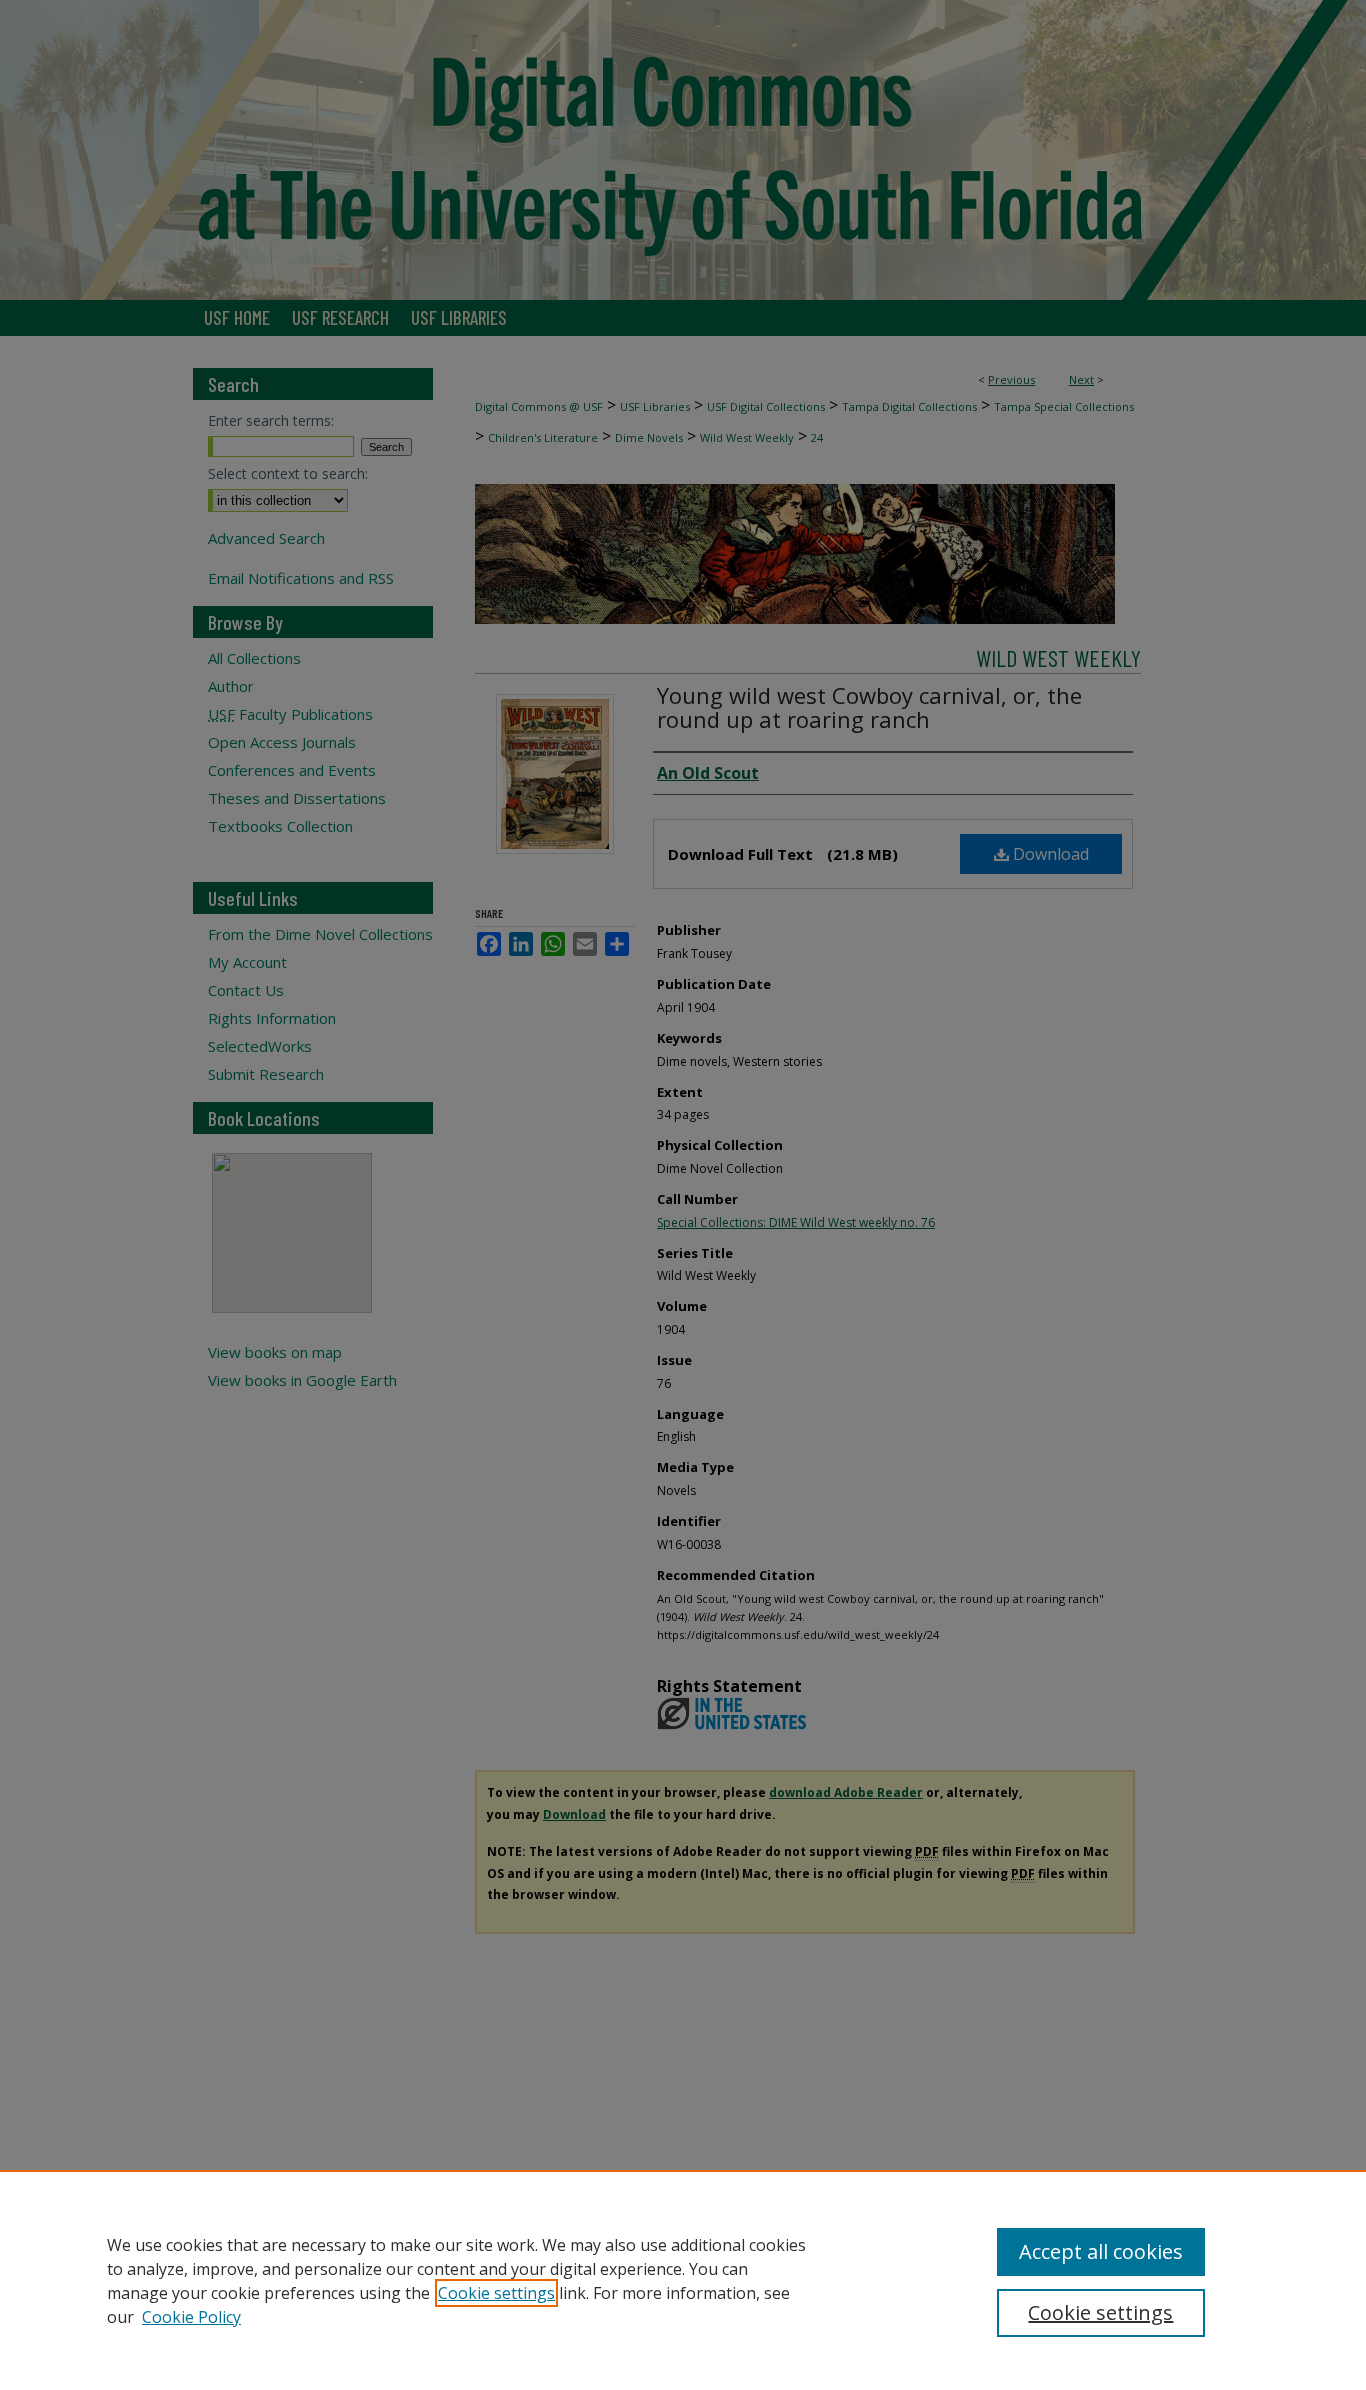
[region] (683, 2280)
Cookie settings (496, 2293)
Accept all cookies (1101, 2251)
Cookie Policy (191, 2317)
